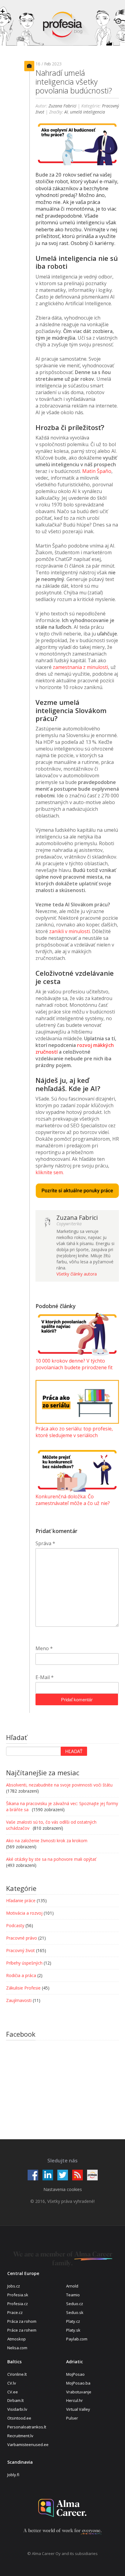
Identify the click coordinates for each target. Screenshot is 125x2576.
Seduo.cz (75, 2304)
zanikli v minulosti (69, 931)
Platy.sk (73, 2330)
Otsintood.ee (19, 2418)
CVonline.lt (17, 2374)
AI (66, 112)
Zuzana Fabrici (62, 106)
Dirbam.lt (15, 2400)
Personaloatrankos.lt (27, 2427)
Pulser (72, 2418)
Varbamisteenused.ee (28, 2445)
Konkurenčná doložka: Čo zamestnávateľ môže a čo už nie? (73, 1500)
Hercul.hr (74, 2400)
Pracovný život (20, 1950)
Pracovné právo (22, 1938)
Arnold (72, 2286)
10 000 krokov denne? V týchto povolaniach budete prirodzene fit (74, 1364)
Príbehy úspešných (24, 1963)
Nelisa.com (17, 2348)
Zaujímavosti (19, 2000)
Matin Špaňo (97, 471)
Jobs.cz (14, 2286)
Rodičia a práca (21, 1975)
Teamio (73, 2295)
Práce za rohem (22, 2330)
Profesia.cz (18, 2304)
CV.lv (12, 2383)
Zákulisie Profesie (23, 1988)
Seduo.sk (75, 2312)
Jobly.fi (13, 2475)
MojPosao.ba (78, 2383)
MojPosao (75, 2374)
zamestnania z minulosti (80, 667)
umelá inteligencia (88, 112)
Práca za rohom (22, 2321)
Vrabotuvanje (79, 2392)
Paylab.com (77, 2339)
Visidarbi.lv (17, 2409)
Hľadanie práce (21, 1901)
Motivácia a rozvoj (24, 1913)
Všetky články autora (77, 1274)
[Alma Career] (62, 2508)
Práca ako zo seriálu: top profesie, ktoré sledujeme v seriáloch (74, 1432)
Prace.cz (15, 2312)
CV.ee (13, 2392)
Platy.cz (73, 2321)
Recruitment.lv (20, 2436)
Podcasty (15, 1925)
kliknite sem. (50, 1172)
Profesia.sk (18, 2295)
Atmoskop (17, 2339)
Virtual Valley (78, 2409)
